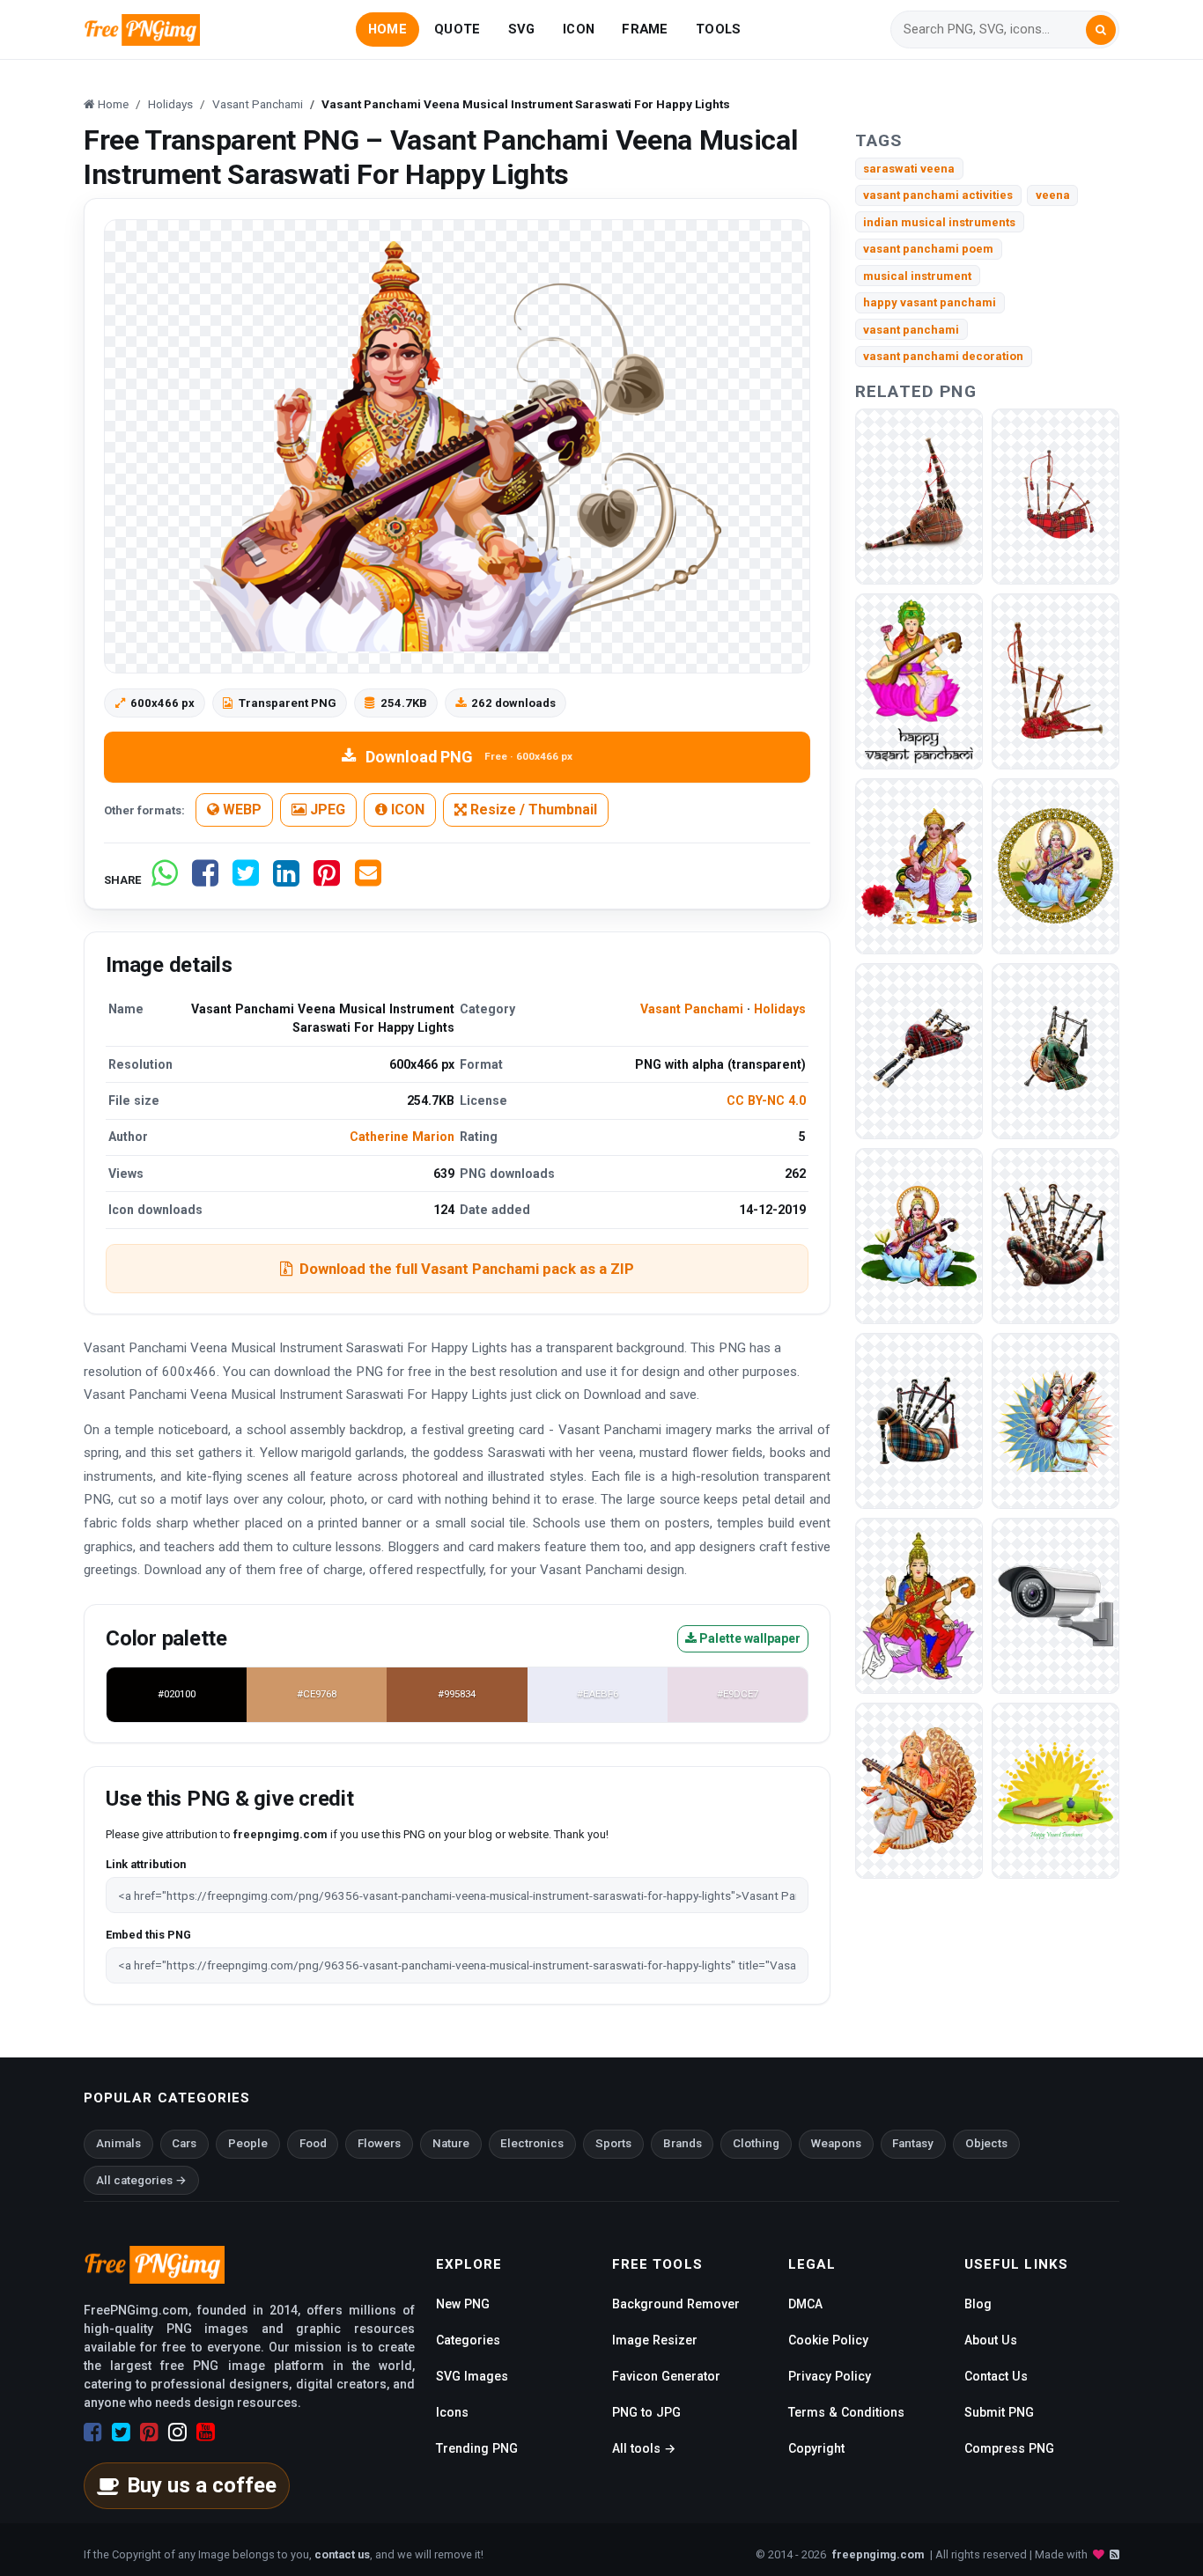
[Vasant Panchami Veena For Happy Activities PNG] (1055, 865)
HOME (387, 29)
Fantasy (913, 2143)
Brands (683, 2143)
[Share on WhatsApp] (165, 880)
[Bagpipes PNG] (919, 495)
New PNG (463, 2304)
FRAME (645, 29)
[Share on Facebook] (205, 880)
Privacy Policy (830, 2376)
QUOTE (457, 29)
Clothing (756, 2143)
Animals (118, 2143)
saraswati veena (909, 169)
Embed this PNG (148, 1935)
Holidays (780, 1009)
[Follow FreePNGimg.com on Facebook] (93, 2432)
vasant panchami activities (938, 195)
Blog (978, 2304)
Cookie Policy (828, 2340)
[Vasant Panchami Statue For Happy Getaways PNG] (919, 865)
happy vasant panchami (930, 302)
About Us (991, 2340)
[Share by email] (368, 880)
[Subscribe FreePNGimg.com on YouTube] (206, 2432)
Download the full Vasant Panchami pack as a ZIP (467, 1269)
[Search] (1101, 30)
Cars (184, 2143)
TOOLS (718, 29)
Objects (986, 2143)
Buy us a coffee (202, 2485)
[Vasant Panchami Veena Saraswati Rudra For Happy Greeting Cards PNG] (919, 1235)
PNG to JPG (646, 2412)
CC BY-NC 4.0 (766, 1100)
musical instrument (917, 276)
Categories (468, 2340)
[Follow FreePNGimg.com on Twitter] (121, 2432)
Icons (452, 2412)
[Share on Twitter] (246, 880)
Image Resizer (655, 2340)
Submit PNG (999, 2412)
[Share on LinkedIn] (286, 880)
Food (313, 2143)
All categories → (141, 2180)
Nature (451, 2143)
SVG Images (472, 2376)
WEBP (240, 810)
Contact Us (996, 2376)
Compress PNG (1009, 2448)
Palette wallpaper (749, 1638)
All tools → (644, 2448)
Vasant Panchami (692, 1009)
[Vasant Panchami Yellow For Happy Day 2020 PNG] (1055, 1789)
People (248, 2143)
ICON (579, 29)
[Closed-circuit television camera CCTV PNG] (1055, 1604)
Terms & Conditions (846, 2412)
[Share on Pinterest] (327, 880)
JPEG (326, 810)
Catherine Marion (402, 1137)
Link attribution (146, 1864)
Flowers (379, 2143)
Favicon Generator (666, 2376)
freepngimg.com (878, 2554)
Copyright (816, 2448)
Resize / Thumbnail (532, 810)
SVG (522, 29)
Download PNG (469, 757)
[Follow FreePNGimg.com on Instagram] (177, 2432)
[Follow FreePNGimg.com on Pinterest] (149, 2432)
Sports (613, 2143)
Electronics (532, 2143)
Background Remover (676, 2304)
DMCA (805, 2304)
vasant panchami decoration (943, 356)
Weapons (836, 2143)
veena (1053, 195)
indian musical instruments (939, 222)
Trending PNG (477, 2448)
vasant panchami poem (928, 249)
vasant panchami (911, 330)
